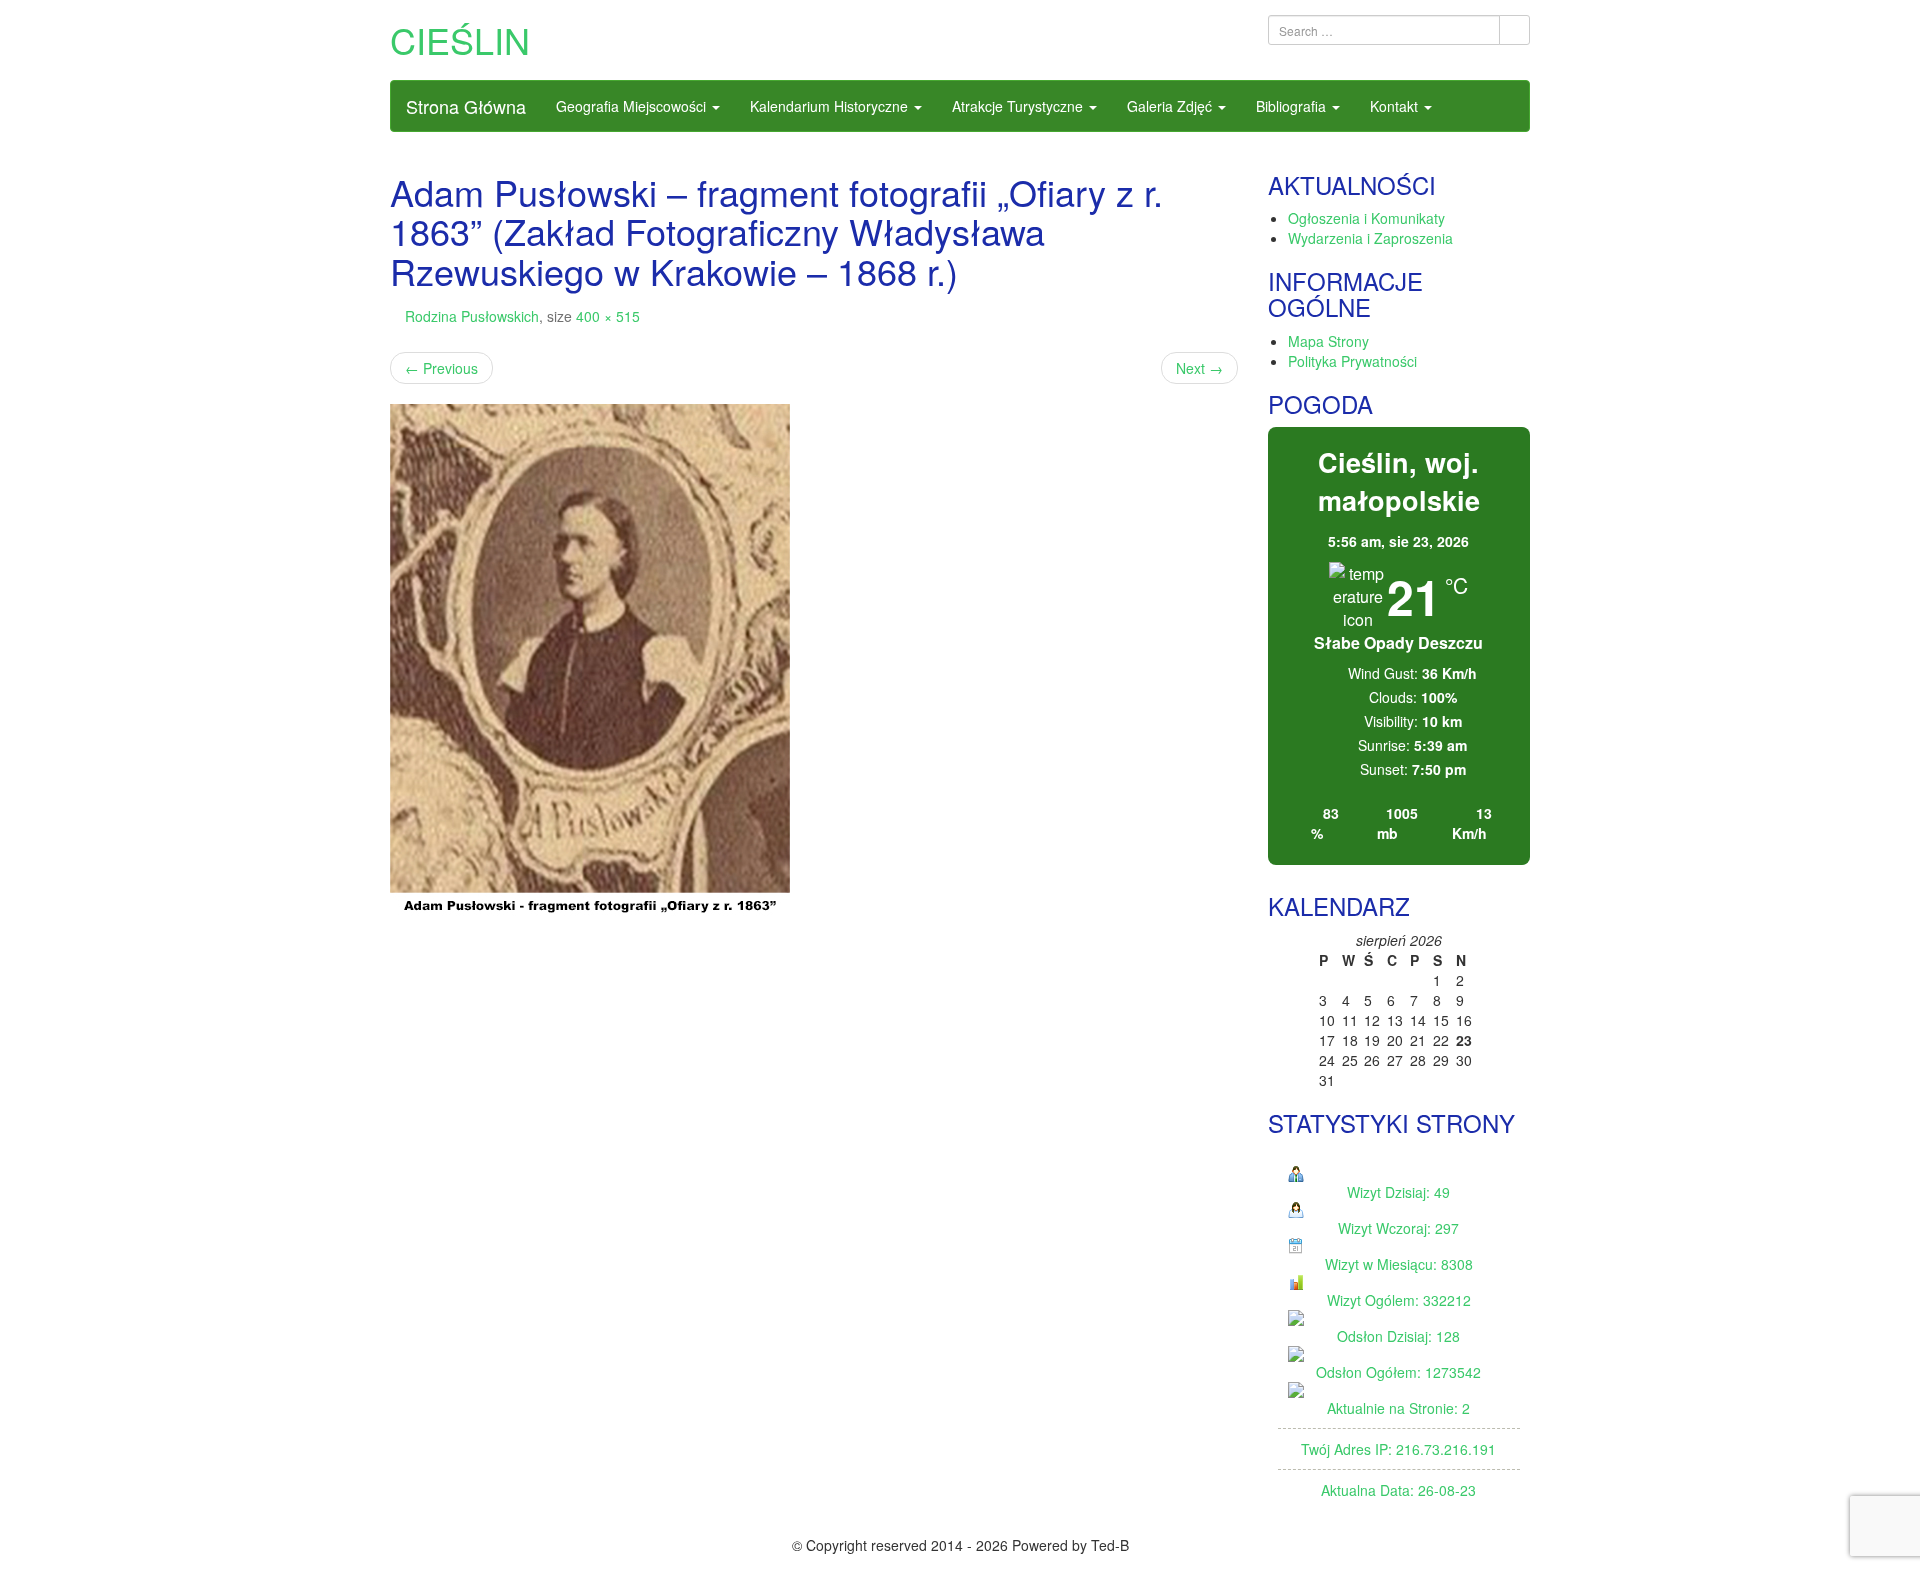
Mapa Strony (1328, 341)
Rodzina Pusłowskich (472, 316)
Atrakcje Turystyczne (1019, 106)
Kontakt (1396, 106)
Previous (441, 368)
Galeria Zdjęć (1171, 106)
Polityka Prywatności (1352, 361)
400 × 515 (608, 316)
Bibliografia (1293, 106)
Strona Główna (466, 106)
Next (1199, 368)
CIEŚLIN (460, 39)
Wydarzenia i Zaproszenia (1370, 238)
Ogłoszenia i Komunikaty (1366, 218)
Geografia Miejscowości (633, 106)
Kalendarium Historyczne (831, 106)
